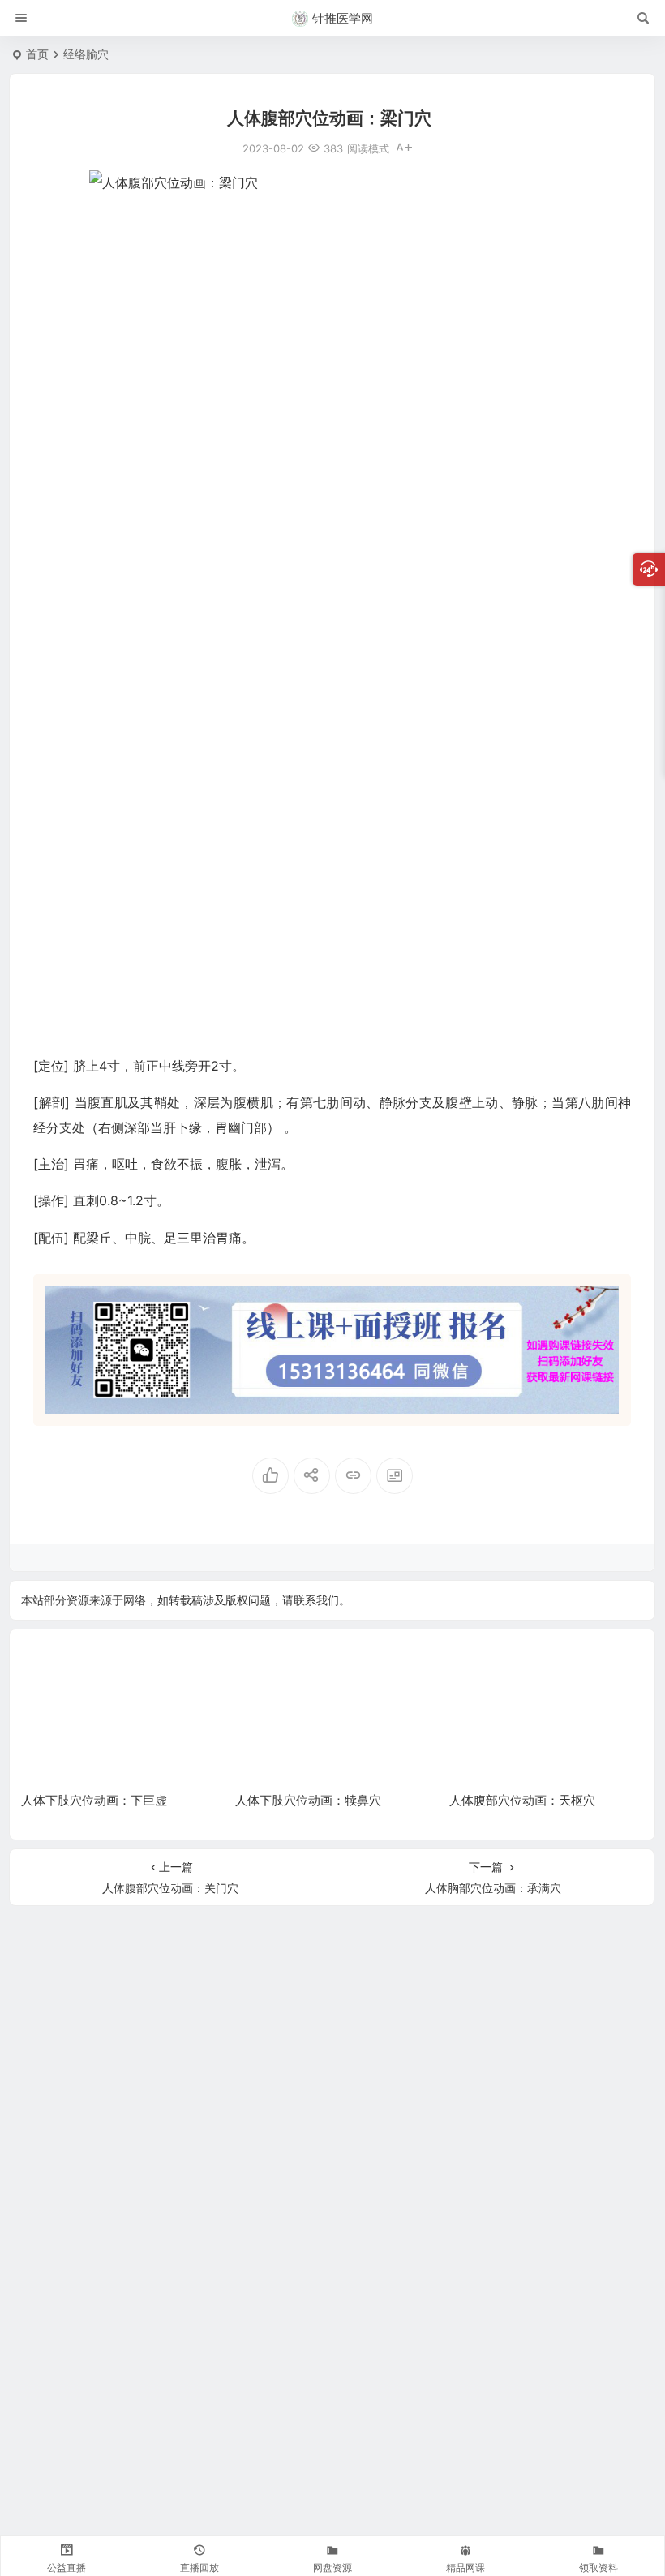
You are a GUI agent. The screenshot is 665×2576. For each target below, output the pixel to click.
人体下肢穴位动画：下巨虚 (94, 1800)
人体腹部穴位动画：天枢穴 (522, 1800)
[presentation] (549, 1667)
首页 (37, 54)
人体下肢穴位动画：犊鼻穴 (308, 1800)
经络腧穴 (86, 54)
